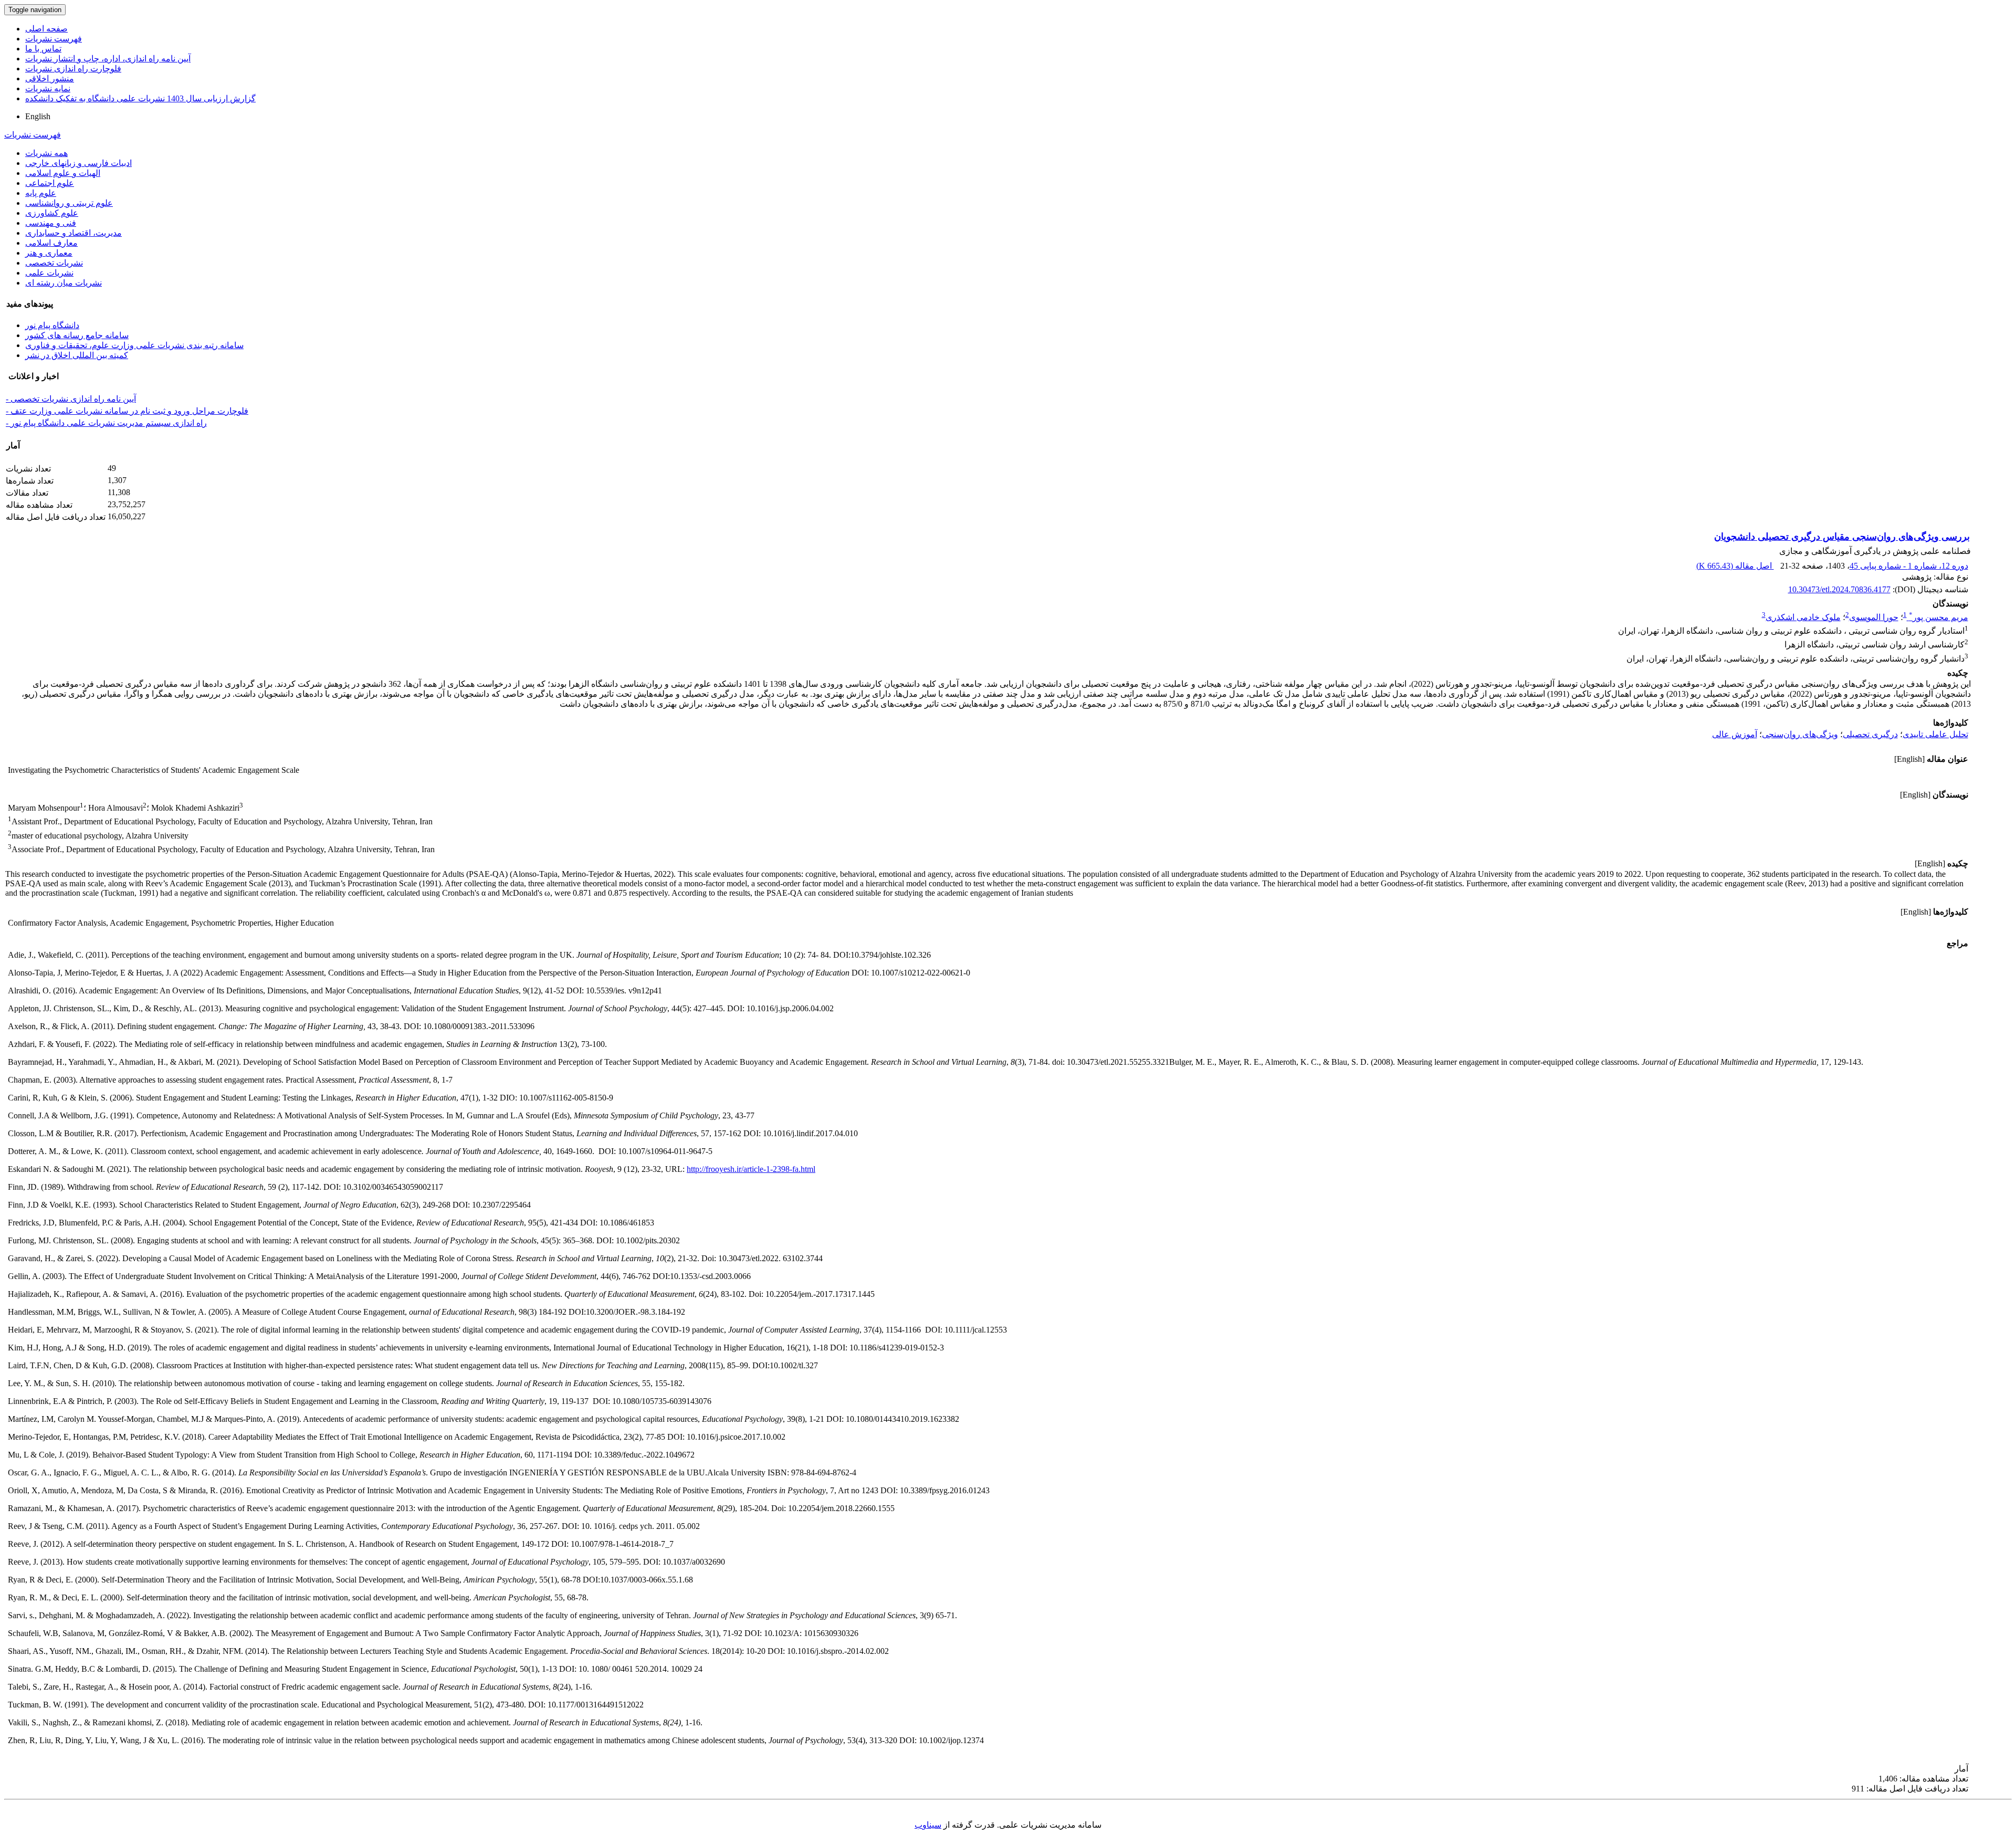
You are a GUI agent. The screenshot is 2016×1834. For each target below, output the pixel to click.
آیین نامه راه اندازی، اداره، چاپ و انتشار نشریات (108, 59)
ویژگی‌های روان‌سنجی (1800, 734)
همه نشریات (46, 153)
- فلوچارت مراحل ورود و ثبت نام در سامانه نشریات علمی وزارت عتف (127, 411)
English (38, 116)
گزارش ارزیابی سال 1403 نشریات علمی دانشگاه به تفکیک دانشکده (140, 98)
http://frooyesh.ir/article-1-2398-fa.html (751, 1169)
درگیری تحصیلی (1870, 734)
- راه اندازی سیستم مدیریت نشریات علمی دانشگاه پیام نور (106, 423)
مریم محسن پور (1939, 617)
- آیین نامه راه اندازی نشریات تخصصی (71, 399)
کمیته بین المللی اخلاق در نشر (77, 355)
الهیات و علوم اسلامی (63, 173)
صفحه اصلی (46, 29)
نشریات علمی (49, 273)
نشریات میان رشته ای (64, 283)
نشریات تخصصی (54, 263)
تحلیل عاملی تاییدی (1935, 734)
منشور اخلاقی (50, 78)
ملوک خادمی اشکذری (1803, 617)
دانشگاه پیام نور (52, 325)
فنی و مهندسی (51, 223)
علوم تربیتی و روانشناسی (69, 203)
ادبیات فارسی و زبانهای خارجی (78, 163)
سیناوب (928, 1825)
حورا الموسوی (1874, 617)
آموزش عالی (1735, 734)
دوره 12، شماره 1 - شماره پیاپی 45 (1909, 566)
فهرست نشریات (54, 39)
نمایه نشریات (48, 88)
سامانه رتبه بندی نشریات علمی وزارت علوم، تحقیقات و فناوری (134, 345)
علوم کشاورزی (52, 213)
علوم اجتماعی (50, 183)
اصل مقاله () (1735, 566)
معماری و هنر (49, 253)
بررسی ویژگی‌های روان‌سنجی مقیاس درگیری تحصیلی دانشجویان (1842, 537)
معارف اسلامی (51, 243)
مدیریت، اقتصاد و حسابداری (73, 233)
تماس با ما (43, 49)
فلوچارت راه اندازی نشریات (73, 69)
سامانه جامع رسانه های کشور (77, 335)
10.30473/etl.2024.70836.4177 (1839, 589)
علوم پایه (41, 193)
